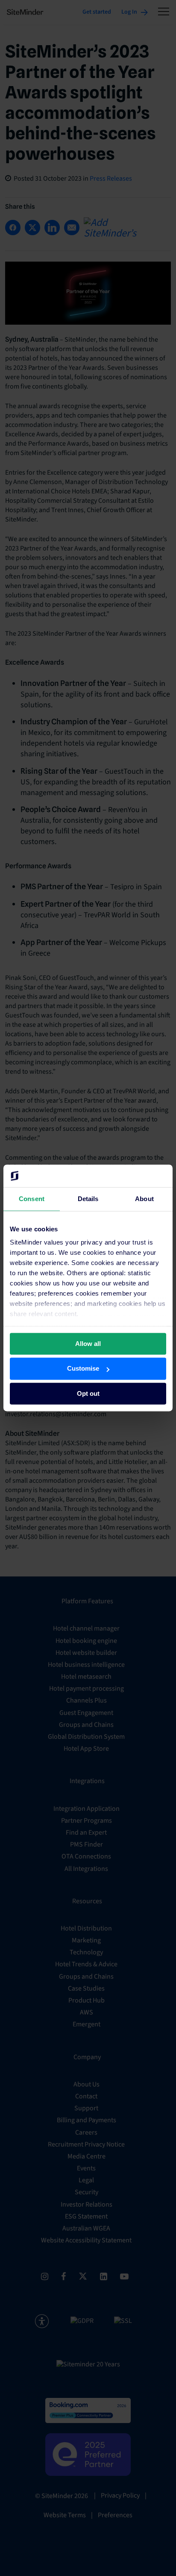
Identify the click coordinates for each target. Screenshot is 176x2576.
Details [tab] (88, 1199)
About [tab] (144, 1199)
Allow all (88, 1344)
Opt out (88, 1393)
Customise (83, 1369)
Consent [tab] (32, 1199)
